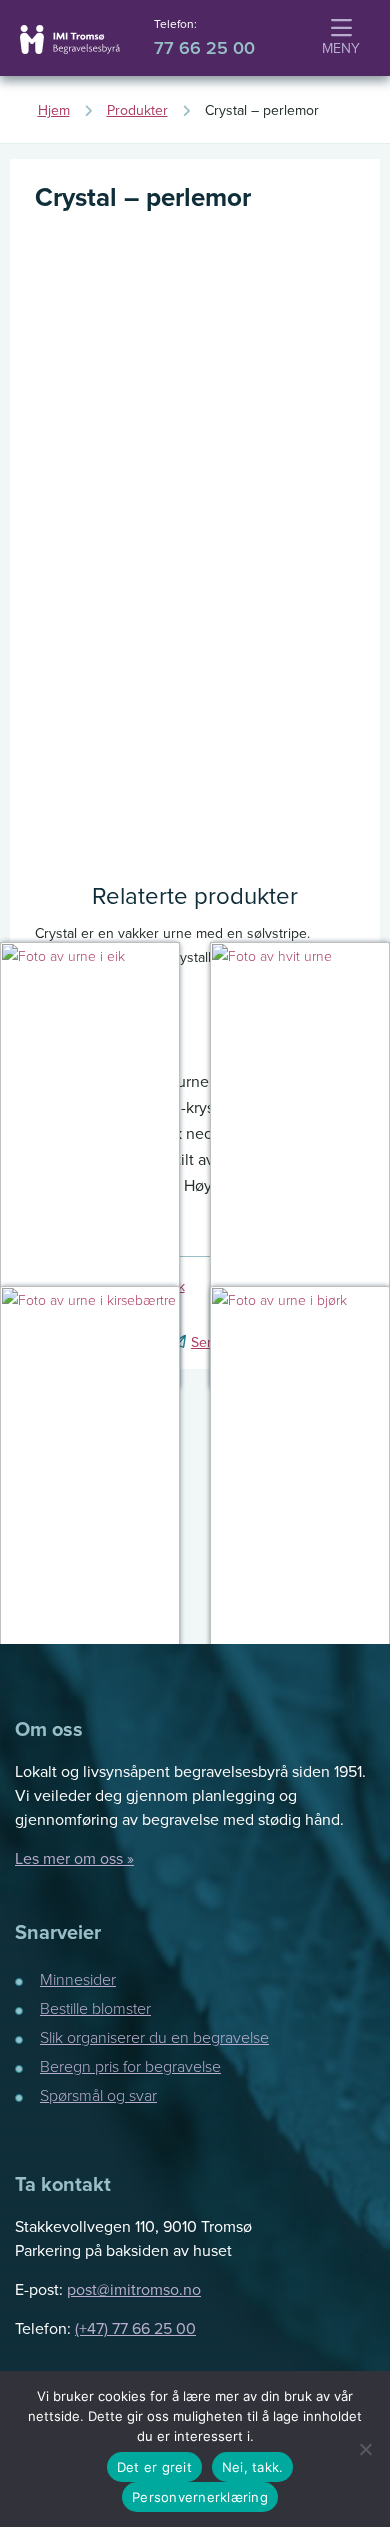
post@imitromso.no (134, 2289)
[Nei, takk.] (365, 2449)
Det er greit (154, 2467)
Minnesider (78, 1979)
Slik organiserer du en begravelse (154, 2037)
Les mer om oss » (74, 1858)
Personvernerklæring (200, 2497)
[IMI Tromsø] (70, 39)
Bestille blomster (95, 2008)
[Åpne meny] (341, 39)
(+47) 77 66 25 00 (135, 2328)
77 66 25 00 (204, 48)
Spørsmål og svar (98, 2095)
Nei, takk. (253, 2467)
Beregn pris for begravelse (130, 2066)
